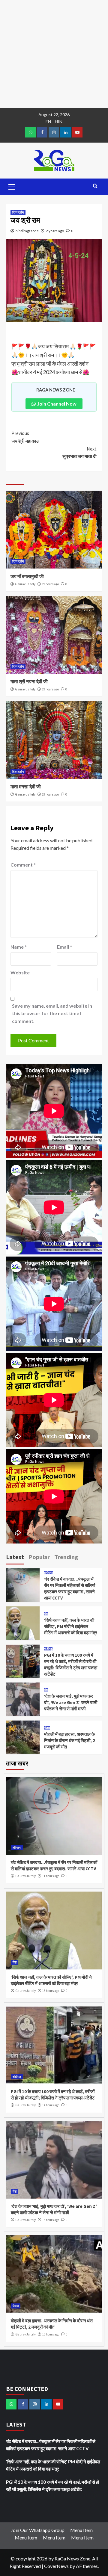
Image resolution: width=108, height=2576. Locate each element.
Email (64, 947)
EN (48, 121)
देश (46, 1614)
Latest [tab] (15, 1557)
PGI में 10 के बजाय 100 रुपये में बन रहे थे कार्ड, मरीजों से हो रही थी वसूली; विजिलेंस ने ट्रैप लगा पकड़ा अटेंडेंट (52, 2486)
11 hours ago (51, 1876)
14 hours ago (51, 2105)
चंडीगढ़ (48, 1649)
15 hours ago (51, 2220)
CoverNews (56, 2566)
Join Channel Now (57, 404)
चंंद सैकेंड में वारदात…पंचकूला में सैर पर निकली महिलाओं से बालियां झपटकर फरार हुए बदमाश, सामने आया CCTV (51, 2445)
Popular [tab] (39, 1557)
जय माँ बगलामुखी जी (27, 576)
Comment (23, 865)
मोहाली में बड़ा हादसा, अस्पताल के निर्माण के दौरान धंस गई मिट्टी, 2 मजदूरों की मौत (70, 1740)
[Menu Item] (42, 132)
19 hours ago (50, 584)
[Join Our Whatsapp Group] (30, 132)
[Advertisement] (54, 54)
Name (19, 947)
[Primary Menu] (12, 186)
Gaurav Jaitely (25, 584)
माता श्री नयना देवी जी (29, 681)
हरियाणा (48, 1573)
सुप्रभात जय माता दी (79, 453)
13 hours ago (51, 1991)
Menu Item (81, 2530)
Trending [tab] (66, 1557)
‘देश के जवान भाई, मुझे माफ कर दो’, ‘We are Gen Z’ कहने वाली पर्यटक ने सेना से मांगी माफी (71, 1702)
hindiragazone (27, 231)
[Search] (95, 186)
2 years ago (55, 231)
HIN (59, 121)
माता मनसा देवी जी (26, 787)
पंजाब (47, 1728)
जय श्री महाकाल (25, 437)
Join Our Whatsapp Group (38, 2530)
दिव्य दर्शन (18, 212)
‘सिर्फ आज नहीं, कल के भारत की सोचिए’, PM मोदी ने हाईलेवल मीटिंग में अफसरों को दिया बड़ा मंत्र (71, 1626)
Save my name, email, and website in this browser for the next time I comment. (52, 1013)
